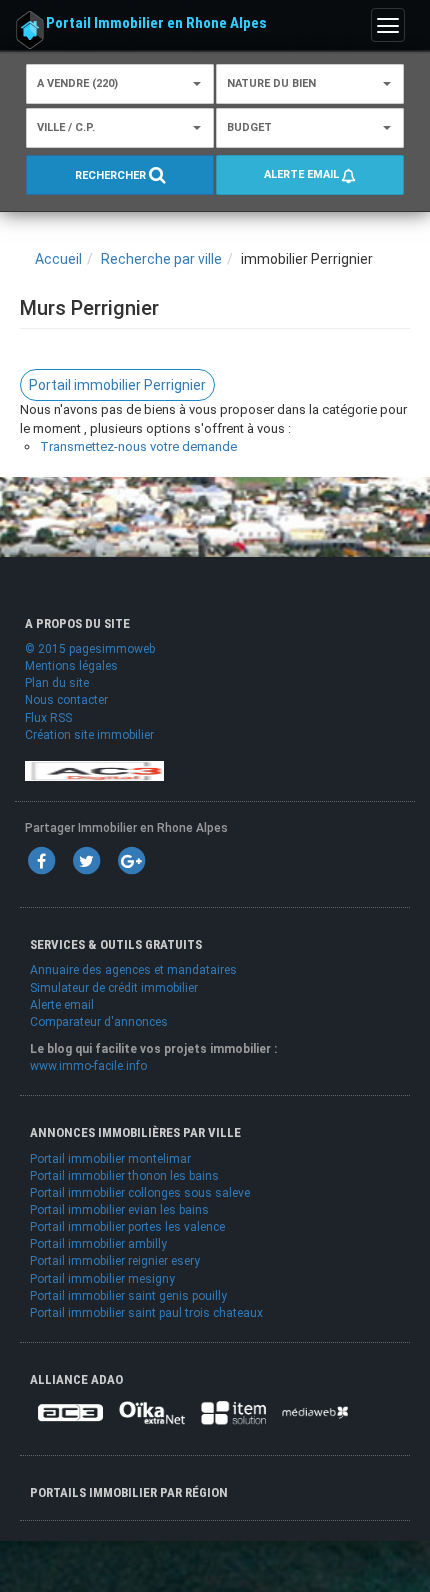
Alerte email (303, 174)
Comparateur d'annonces (99, 1022)
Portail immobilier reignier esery (115, 1261)
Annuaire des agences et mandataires (133, 970)
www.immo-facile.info (88, 1066)
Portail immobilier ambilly (98, 1244)
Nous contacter (66, 700)
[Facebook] (41, 860)
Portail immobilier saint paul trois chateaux (146, 1313)
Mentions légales (71, 666)
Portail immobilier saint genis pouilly (128, 1296)
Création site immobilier (89, 735)
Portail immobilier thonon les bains (124, 1176)
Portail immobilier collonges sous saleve (140, 1193)
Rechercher (112, 175)
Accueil (58, 259)
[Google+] (131, 860)
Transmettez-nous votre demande (138, 446)
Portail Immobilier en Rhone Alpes (156, 23)
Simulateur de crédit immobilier (114, 988)
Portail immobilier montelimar (110, 1159)
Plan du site (57, 683)
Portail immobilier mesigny (102, 1279)
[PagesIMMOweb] (94, 770)
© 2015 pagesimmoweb (90, 649)
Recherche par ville (161, 259)
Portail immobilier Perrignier (117, 385)
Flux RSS (48, 718)
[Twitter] (86, 860)
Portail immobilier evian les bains (119, 1210)
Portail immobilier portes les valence (127, 1227)
